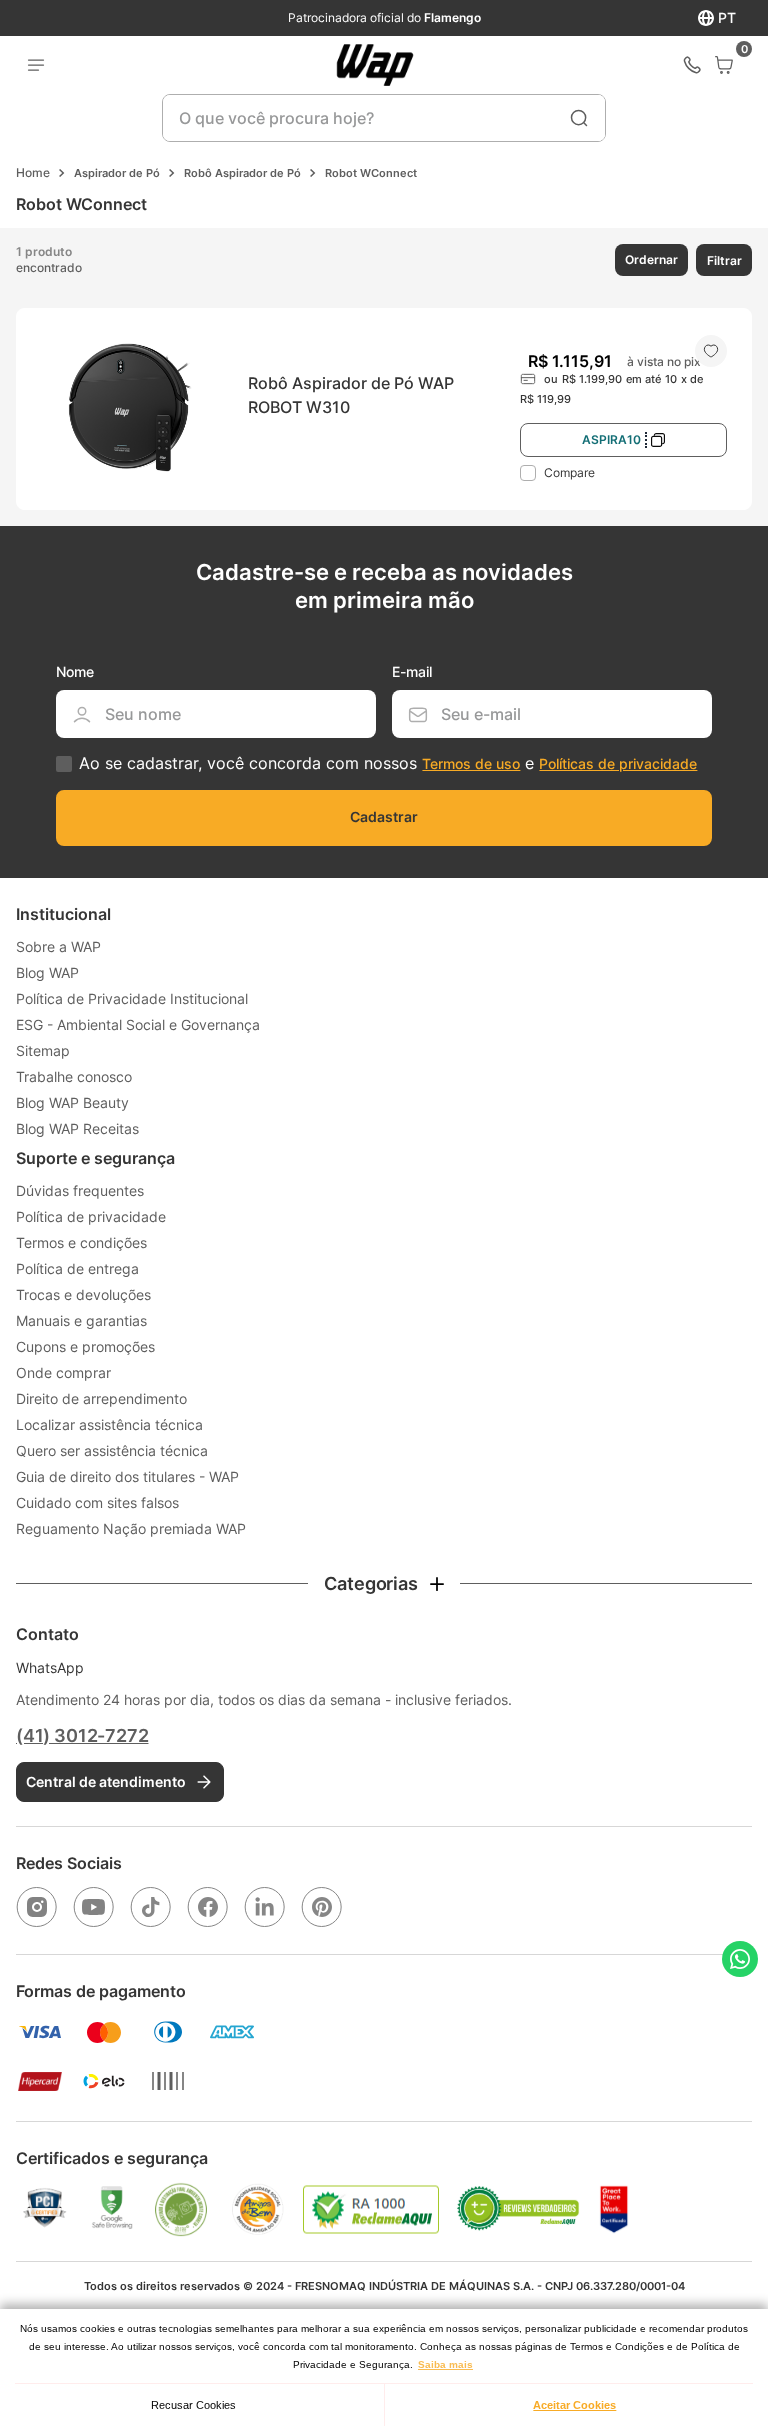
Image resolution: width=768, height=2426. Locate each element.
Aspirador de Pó (117, 173)
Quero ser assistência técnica (112, 1450)
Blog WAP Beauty (72, 1102)
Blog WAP (47, 972)
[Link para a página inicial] (33, 173)
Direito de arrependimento (101, 1398)
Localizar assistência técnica (109, 1424)
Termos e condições (81, 1242)
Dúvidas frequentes (80, 1190)
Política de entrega (77, 1268)
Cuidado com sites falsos (97, 1502)
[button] (649, 260)
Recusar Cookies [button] (193, 2405)
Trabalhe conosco (74, 1076)
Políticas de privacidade (618, 763)
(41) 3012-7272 (82, 1735)
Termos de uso (471, 763)
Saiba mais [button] (445, 2364)
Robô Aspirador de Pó (242, 173)
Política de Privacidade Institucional (132, 998)
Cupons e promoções (85, 1346)
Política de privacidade (91, 1216)
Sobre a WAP (58, 946)
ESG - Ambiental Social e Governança (138, 1024)
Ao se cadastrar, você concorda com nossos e (388, 763)
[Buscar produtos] (579, 118)
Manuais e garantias (81, 1320)
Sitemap (43, 1050)
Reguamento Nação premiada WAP (131, 1528)
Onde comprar (63, 1372)
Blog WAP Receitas (77, 1128)
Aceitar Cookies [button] (574, 2405)
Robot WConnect (371, 173)
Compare (569, 472)
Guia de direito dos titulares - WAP (127, 1476)
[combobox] (384, 118)
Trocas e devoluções (83, 1294)
